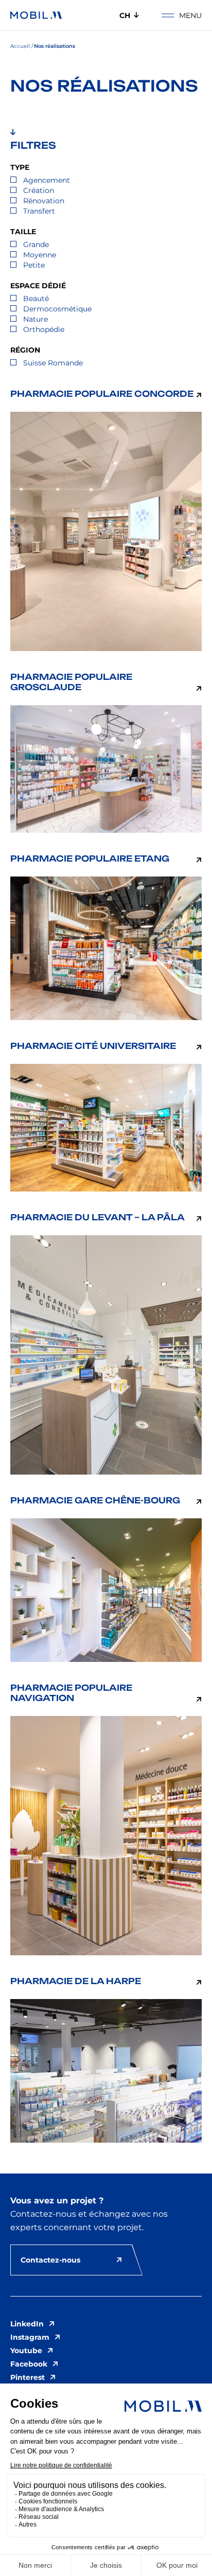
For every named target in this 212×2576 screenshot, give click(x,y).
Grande (36, 244)
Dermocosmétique (57, 309)
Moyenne (40, 255)
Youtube (26, 2351)
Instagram (30, 2337)
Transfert (39, 211)
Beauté (36, 299)
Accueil (20, 46)
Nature (36, 319)
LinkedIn (27, 2324)
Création (39, 190)
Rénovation (44, 201)
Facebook (29, 2364)
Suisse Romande (53, 363)
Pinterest (28, 2377)
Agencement (47, 180)
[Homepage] (36, 15)
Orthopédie (44, 329)
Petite (34, 265)
